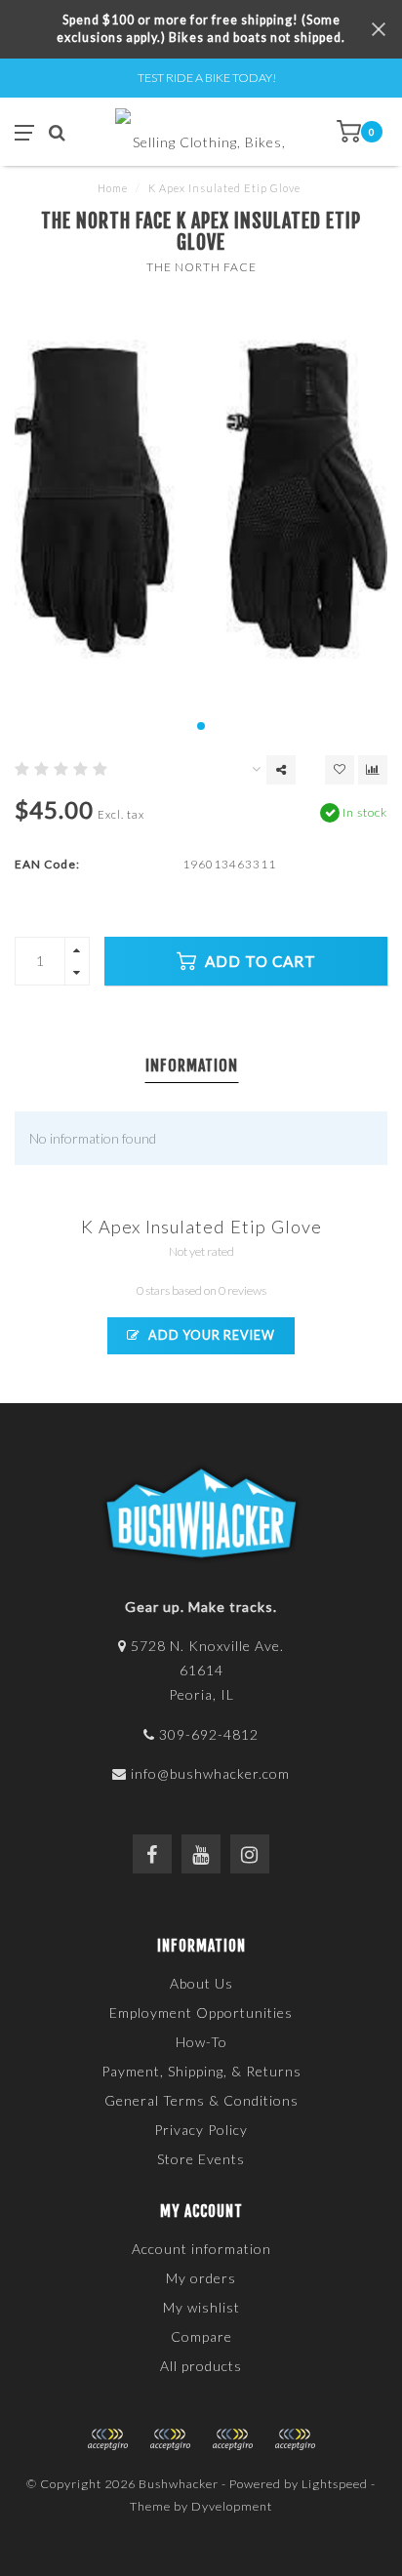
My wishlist (201, 2307)
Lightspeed (335, 2484)
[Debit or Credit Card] (107, 2439)
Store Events (201, 2159)
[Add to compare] (373, 770)
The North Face (201, 267)
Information (192, 1066)
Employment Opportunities (201, 2012)
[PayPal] (170, 2439)
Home (113, 188)
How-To (201, 2042)
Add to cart (259, 961)
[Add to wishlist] (340, 770)
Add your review (210, 1335)
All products (201, 2366)
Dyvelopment (232, 2506)
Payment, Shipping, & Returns (201, 2071)
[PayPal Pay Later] (232, 2439)
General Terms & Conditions (201, 2100)
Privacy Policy (201, 2130)
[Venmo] (295, 2439)
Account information (201, 2249)
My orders (201, 2278)
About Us (201, 1983)
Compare (201, 2336)
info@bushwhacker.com (210, 1773)
